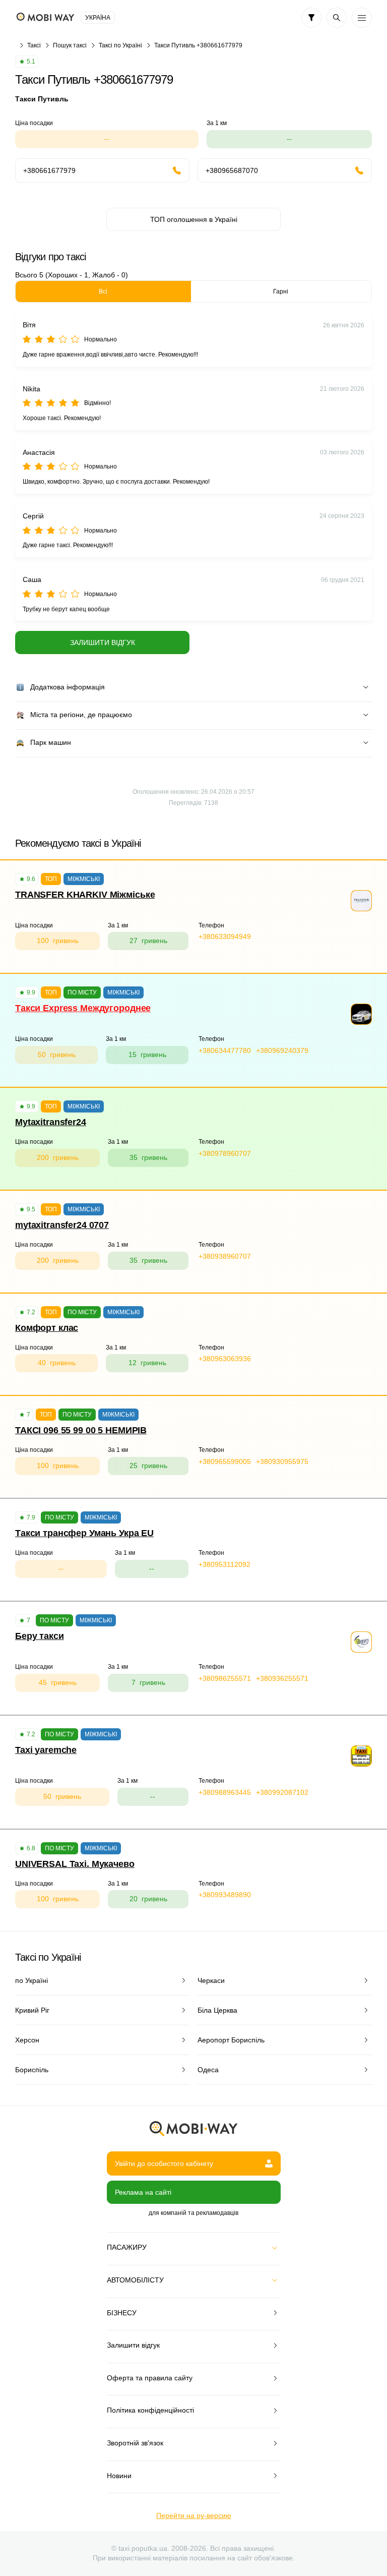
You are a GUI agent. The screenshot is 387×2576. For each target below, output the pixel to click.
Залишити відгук (103, 642)
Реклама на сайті (143, 2192)
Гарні (281, 291)
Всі (103, 291)
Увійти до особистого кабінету (164, 2163)
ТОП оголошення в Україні (194, 219)
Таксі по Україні (120, 45)
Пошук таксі (70, 45)
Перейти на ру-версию (194, 2515)
